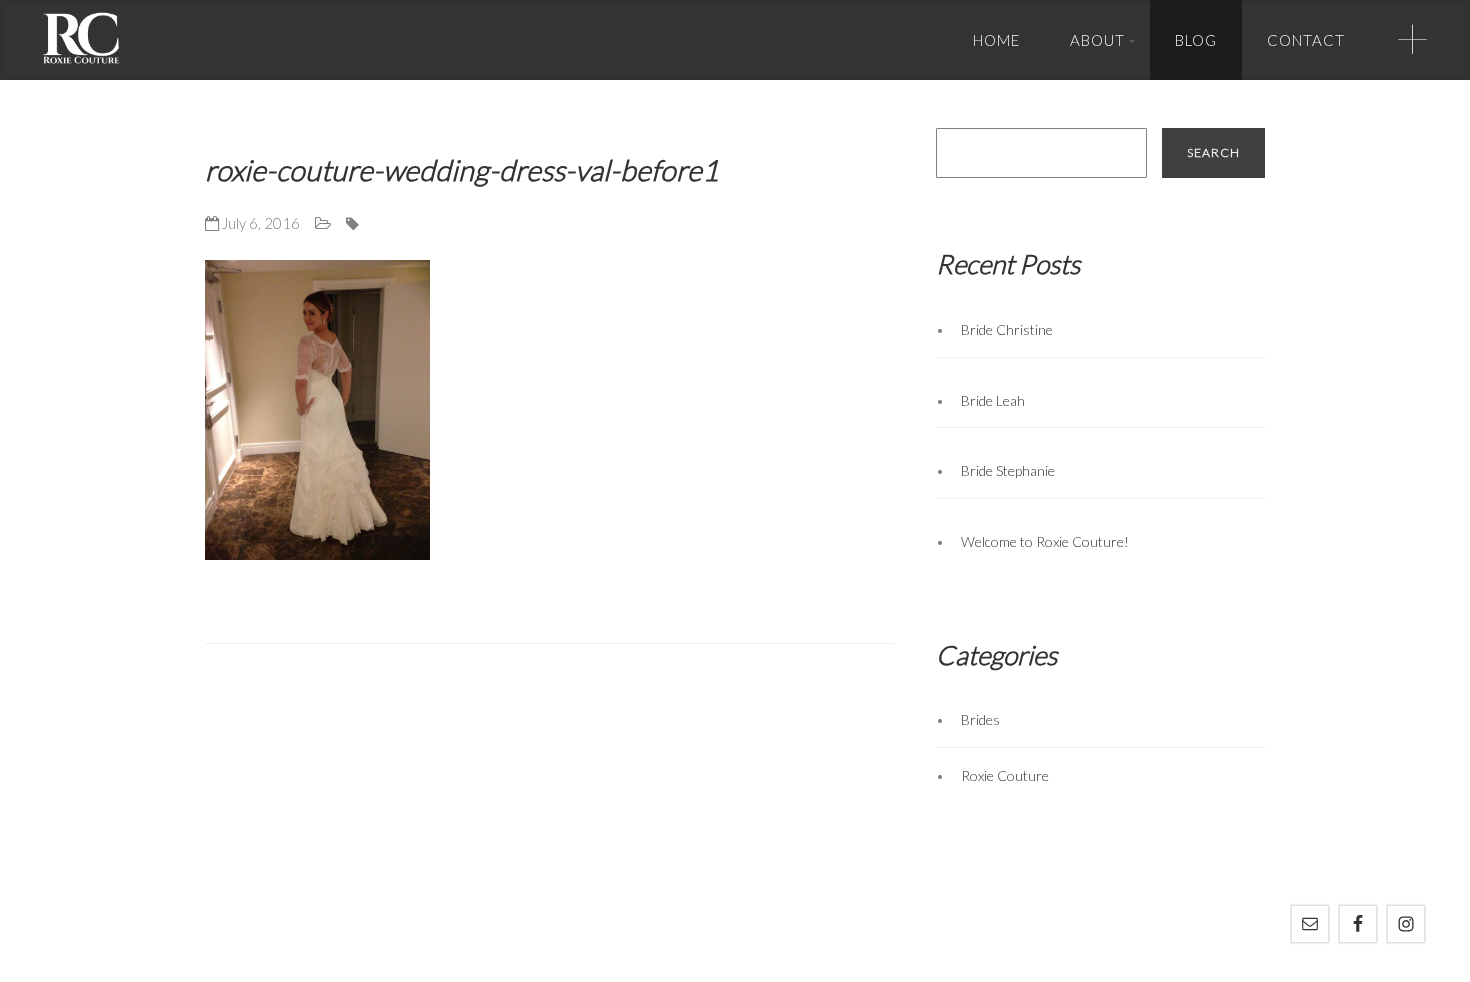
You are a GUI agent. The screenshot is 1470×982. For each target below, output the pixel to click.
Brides (980, 719)
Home (996, 40)
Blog (1196, 40)
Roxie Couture (1005, 775)
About (1097, 40)
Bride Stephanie (1008, 470)
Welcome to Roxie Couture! (1045, 541)
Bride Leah (993, 400)
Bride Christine (1007, 329)
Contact (1306, 40)
